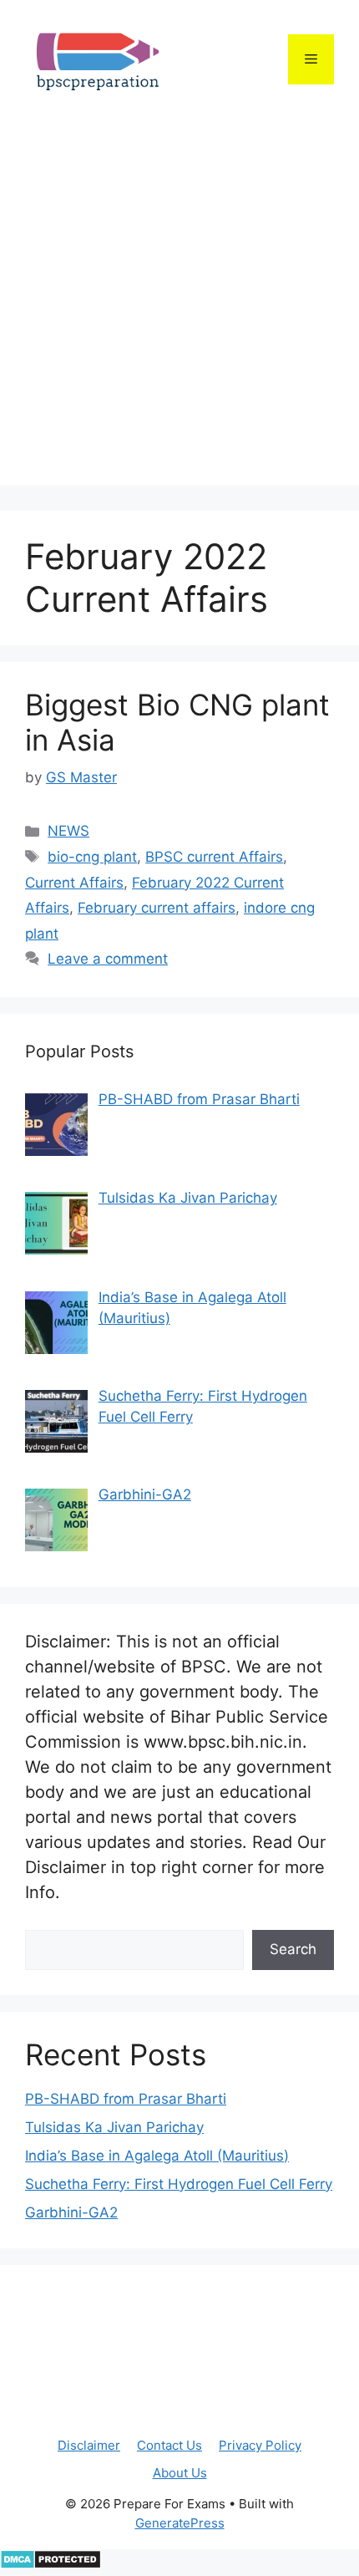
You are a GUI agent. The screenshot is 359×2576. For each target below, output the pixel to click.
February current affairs (157, 908)
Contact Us (169, 2445)
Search (293, 1949)
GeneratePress (180, 2523)
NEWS (68, 831)
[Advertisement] (179, 306)
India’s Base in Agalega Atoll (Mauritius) (157, 2156)
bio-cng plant (92, 857)
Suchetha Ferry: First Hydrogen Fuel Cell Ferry (179, 2184)
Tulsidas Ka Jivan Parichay (114, 2127)
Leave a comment (108, 959)
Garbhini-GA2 (71, 2212)
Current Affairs (74, 883)
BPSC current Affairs (214, 857)
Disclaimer (89, 2445)
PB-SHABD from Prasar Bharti (126, 2099)
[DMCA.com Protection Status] (51, 2564)
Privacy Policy (260, 2445)
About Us (180, 2473)
